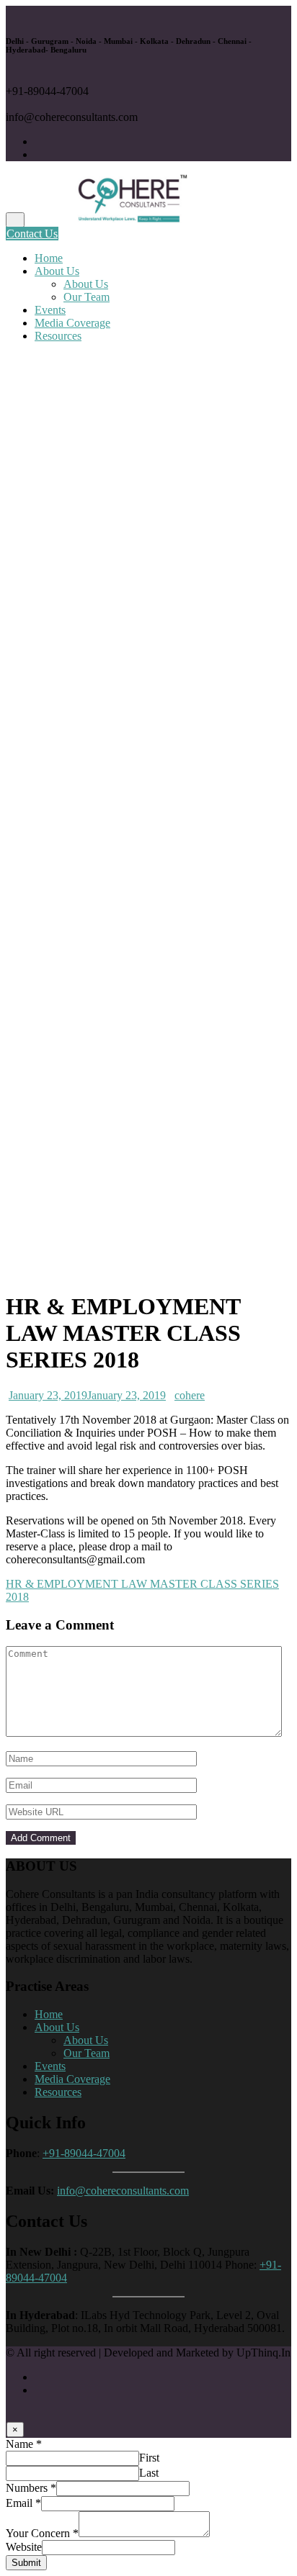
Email (23, 2503)
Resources (58, 336)
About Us (57, 271)
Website (24, 2547)
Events (50, 310)
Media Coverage (72, 323)
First (149, 2458)
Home (49, 258)
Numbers (31, 2488)
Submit (26, 2563)
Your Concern (42, 2533)
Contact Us (32, 234)
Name (24, 2444)
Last (149, 2473)
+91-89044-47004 (84, 2153)
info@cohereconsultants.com (123, 2191)
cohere (190, 1395)
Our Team (87, 297)
